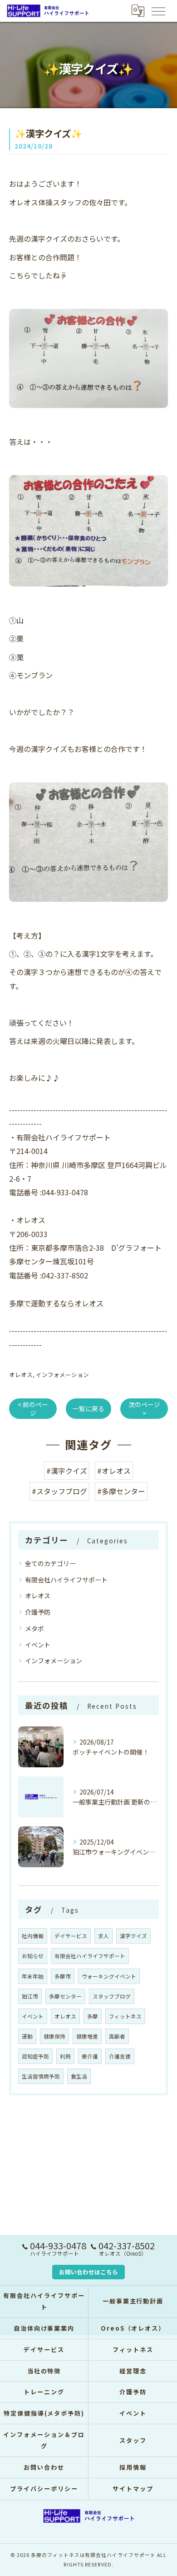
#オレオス (114, 1471)
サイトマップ (133, 2489)
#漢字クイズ (67, 1471)
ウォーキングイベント (109, 1976)
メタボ (34, 1628)
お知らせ (33, 1956)
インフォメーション (62, 1375)
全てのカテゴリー (50, 1563)
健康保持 (54, 2036)
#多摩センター (121, 1491)
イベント (38, 1645)
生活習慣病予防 (41, 2076)
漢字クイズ (133, 1936)
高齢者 (117, 2036)
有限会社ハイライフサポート (66, 1580)
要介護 (90, 2056)
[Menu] (158, 10)
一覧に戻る (88, 1408)
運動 (27, 2036)
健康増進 (87, 2036)
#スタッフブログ (59, 1491)
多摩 (93, 2016)
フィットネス (125, 2016)
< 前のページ (33, 1409)
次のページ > (144, 1409)
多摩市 (63, 1976)
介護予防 (38, 1612)
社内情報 (33, 1936)
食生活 (79, 2076)
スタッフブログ (112, 1996)
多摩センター (65, 1996)
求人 (103, 1936)
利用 (65, 2056)
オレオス (21, 1375)
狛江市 (30, 1996)
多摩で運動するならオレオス (56, 1303)
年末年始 (33, 1976)
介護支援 (120, 2056)
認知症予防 (35, 2056)
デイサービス (71, 1936)
